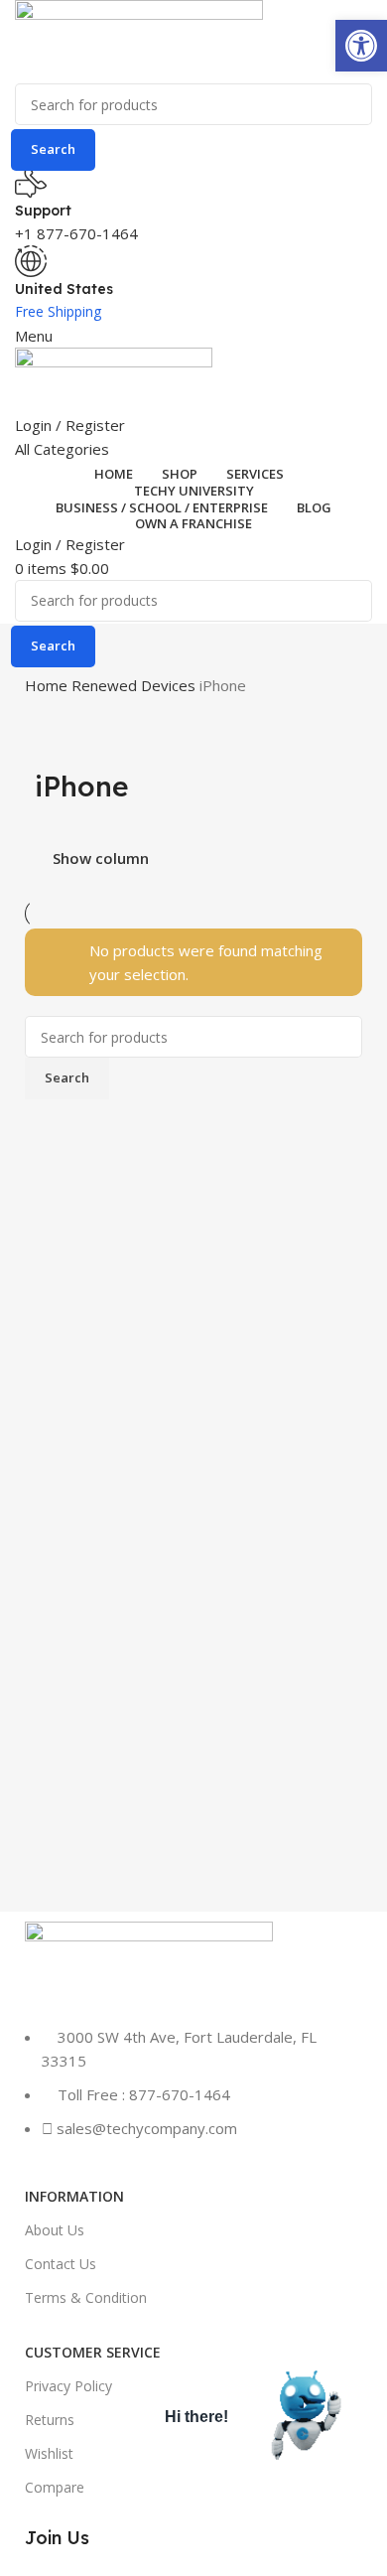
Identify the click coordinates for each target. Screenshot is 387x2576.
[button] (361, 46)
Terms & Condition (86, 2297)
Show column (101, 859)
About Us (55, 2230)
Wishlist (49, 2453)
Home (48, 685)
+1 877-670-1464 (76, 233)
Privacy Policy (68, 2386)
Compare (55, 2487)
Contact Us (61, 2264)
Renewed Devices (135, 685)
